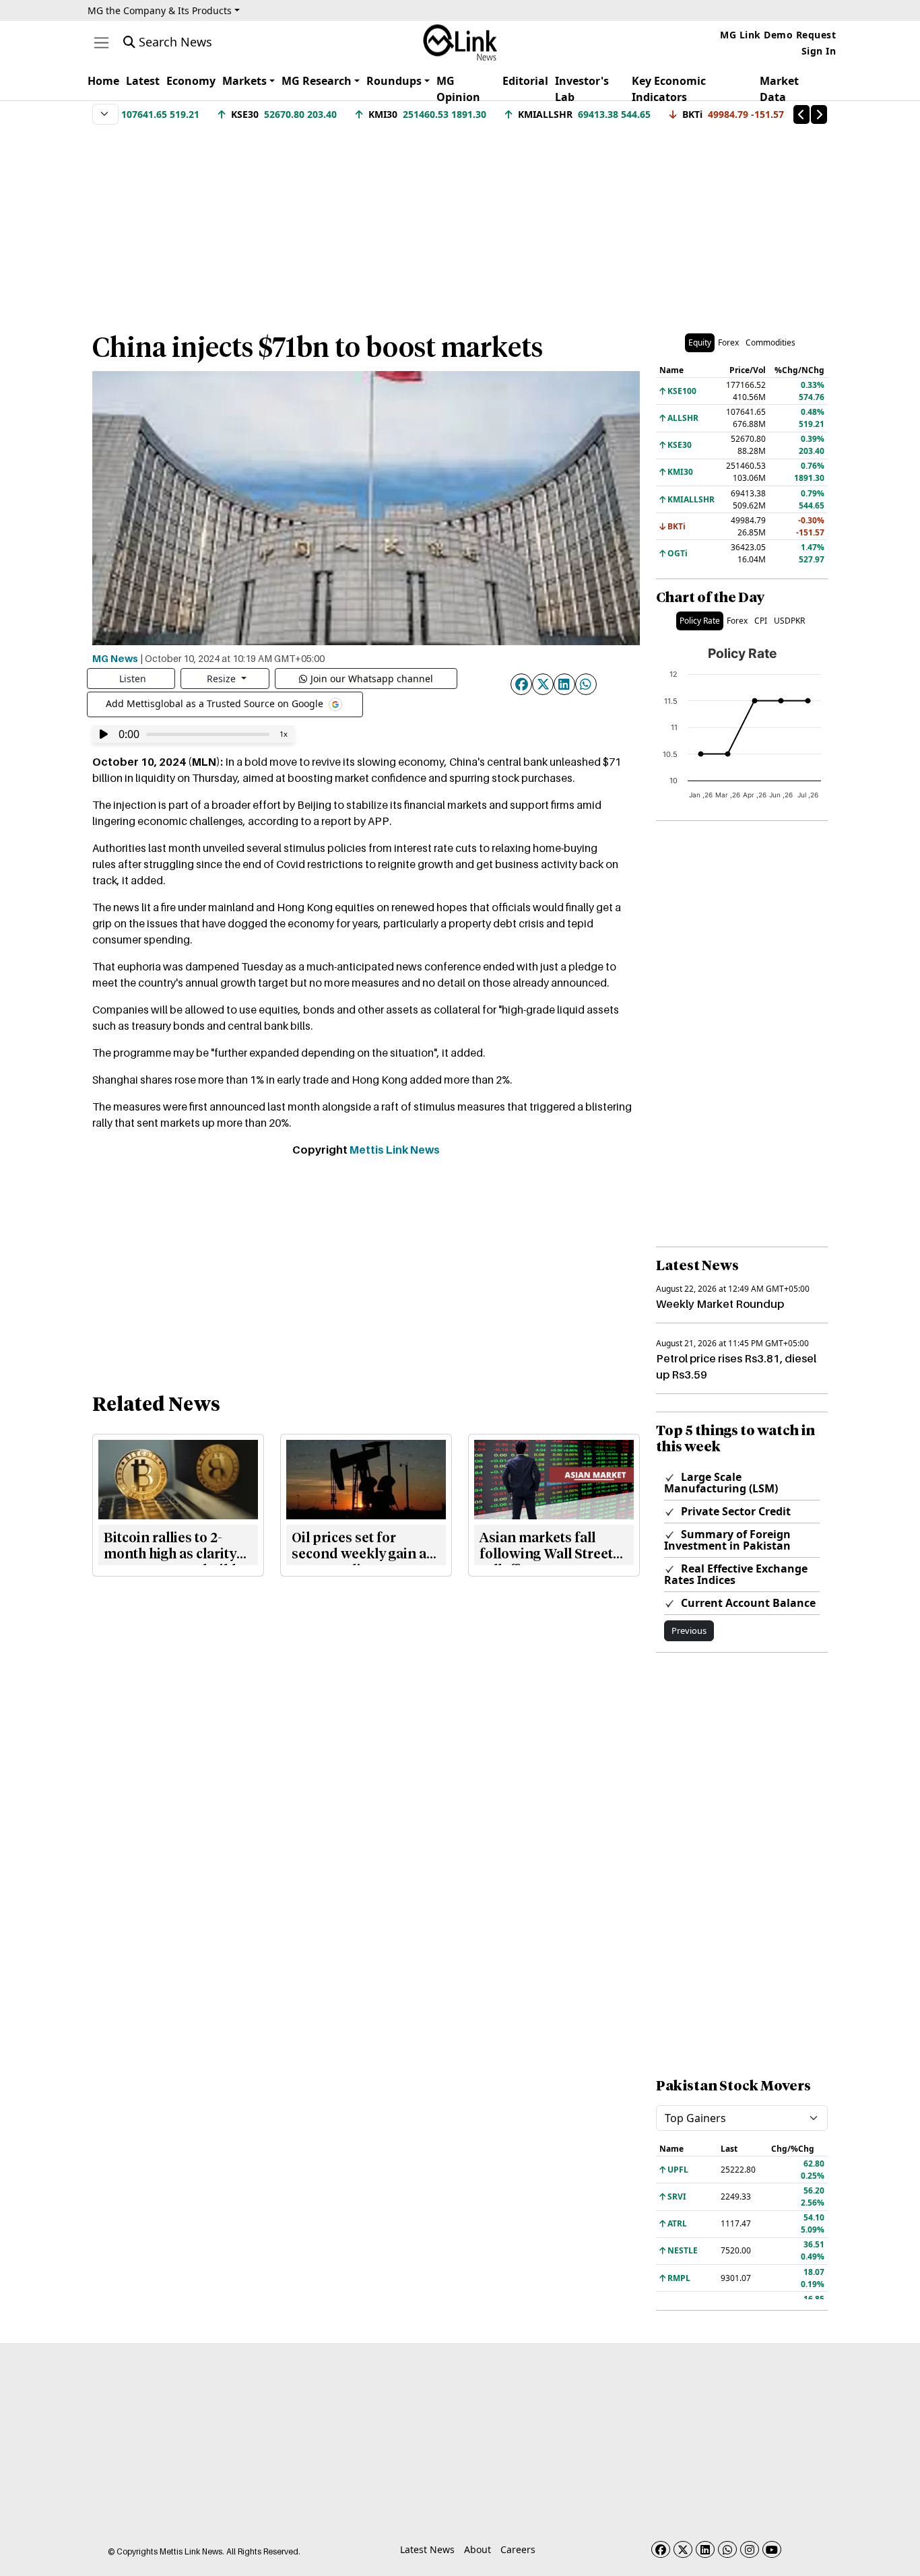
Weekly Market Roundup (720, 1304)
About (478, 2549)
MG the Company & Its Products (160, 10)
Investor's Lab (582, 89)
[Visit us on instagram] (750, 2549)
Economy (191, 81)
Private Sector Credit (734, 1511)
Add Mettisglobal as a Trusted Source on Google (216, 703)
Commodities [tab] (770, 342)
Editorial (525, 81)
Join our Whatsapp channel (372, 679)
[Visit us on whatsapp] (727, 2549)
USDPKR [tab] (789, 621)
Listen (133, 679)
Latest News (427, 2549)
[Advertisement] (460, 222)
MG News (115, 658)
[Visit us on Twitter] (683, 2549)
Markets (244, 81)
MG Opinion (458, 89)
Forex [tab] (728, 342)
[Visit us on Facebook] (661, 2549)
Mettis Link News (395, 1150)
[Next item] (819, 114)
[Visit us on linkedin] (705, 2549)
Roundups (394, 81)
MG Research (317, 81)
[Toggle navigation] (101, 43)
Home (103, 81)
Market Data (779, 89)
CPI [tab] (761, 621)
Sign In (819, 51)
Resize (223, 679)
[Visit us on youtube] (772, 2549)
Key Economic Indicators (669, 89)
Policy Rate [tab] (700, 621)
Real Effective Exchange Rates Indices (736, 1574)
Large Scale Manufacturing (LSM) (721, 1483)
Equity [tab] (700, 342)
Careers (518, 2549)
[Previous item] (801, 114)
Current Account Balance (747, 1603)
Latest (143, 81)
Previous (689, 1630)
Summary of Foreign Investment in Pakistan (727, 1540)
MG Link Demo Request (778, 35)
